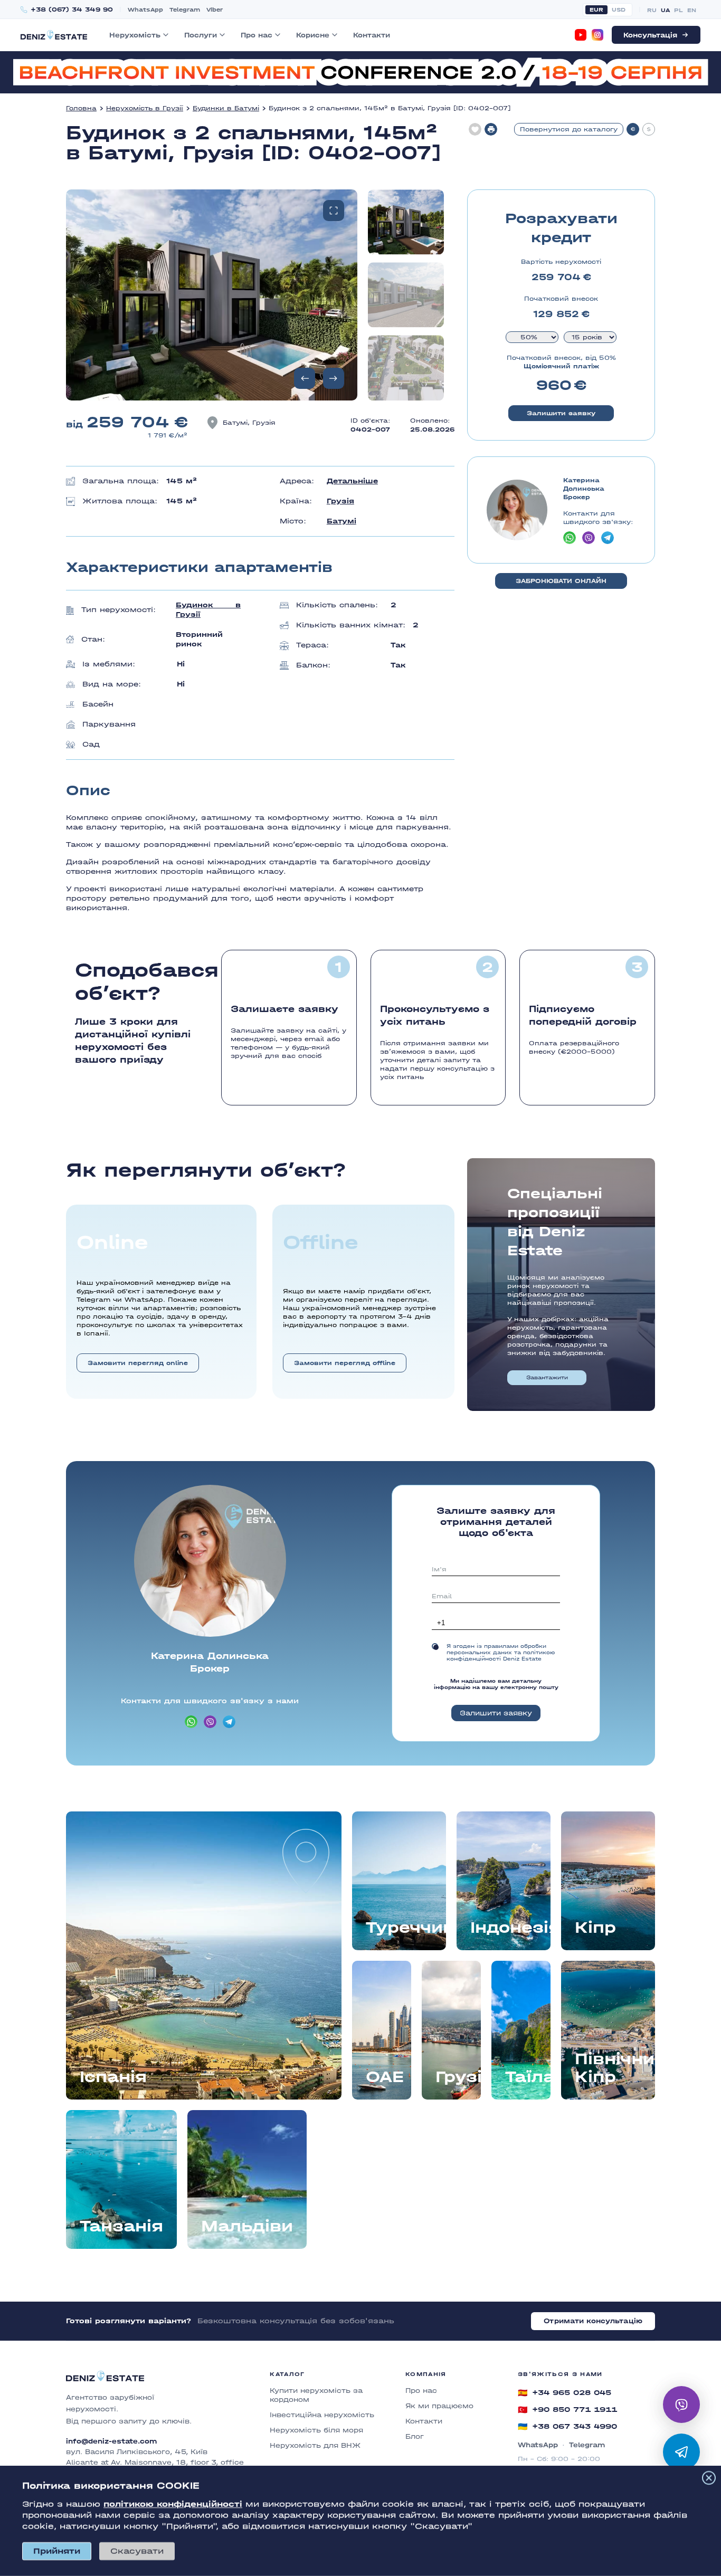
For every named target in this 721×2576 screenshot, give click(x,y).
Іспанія (113, 2077)
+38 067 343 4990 (567, 2427)
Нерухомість (135, 35)
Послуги (201, 35)
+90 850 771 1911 (567, 2410)
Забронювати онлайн (561, 581)
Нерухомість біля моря (316, 2430)
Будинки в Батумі (226, 108)
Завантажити (547, 1378)
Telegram (185, 10)
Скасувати (137, 2551)
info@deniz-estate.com (111, 2441)
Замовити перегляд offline (345, 1363)
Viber (215, 10)
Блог (415, 2436)
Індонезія (510, 1928)
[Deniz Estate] (54, 35)
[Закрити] (709, 2478)
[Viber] (681, 2405)
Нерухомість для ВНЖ (315, 2445)
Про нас (257, 35)
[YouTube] (581, 35)
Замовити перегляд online (138, 1363)
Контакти (372, 35)
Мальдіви (247, 2226)
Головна (81, 108)
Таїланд (528, 2077)
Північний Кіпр (615, 2068)
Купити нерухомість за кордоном (316, 2395)
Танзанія (121, 2226)
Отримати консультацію (593, 2321)
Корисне (313, 35)
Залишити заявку (561, 413)
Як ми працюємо (439, 2406)
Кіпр (595, 1928)
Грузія (340, 501)
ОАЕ (385, 2077)
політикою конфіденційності (173, 2504)
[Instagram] (597, 35)
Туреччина (406, 1928)
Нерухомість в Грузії (145, 108)
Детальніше (352, 481)
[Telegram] (681, 2452)
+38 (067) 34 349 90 (72, 10)
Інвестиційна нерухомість (322, 2415)
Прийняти (57, 2551)
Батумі (341, 521)
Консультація (650, 35)
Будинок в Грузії (208, 610)
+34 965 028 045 (565, 2393)
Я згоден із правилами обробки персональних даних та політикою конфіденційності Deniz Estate (501, 1653)
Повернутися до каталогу (569, 129)
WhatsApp (145, 10)
